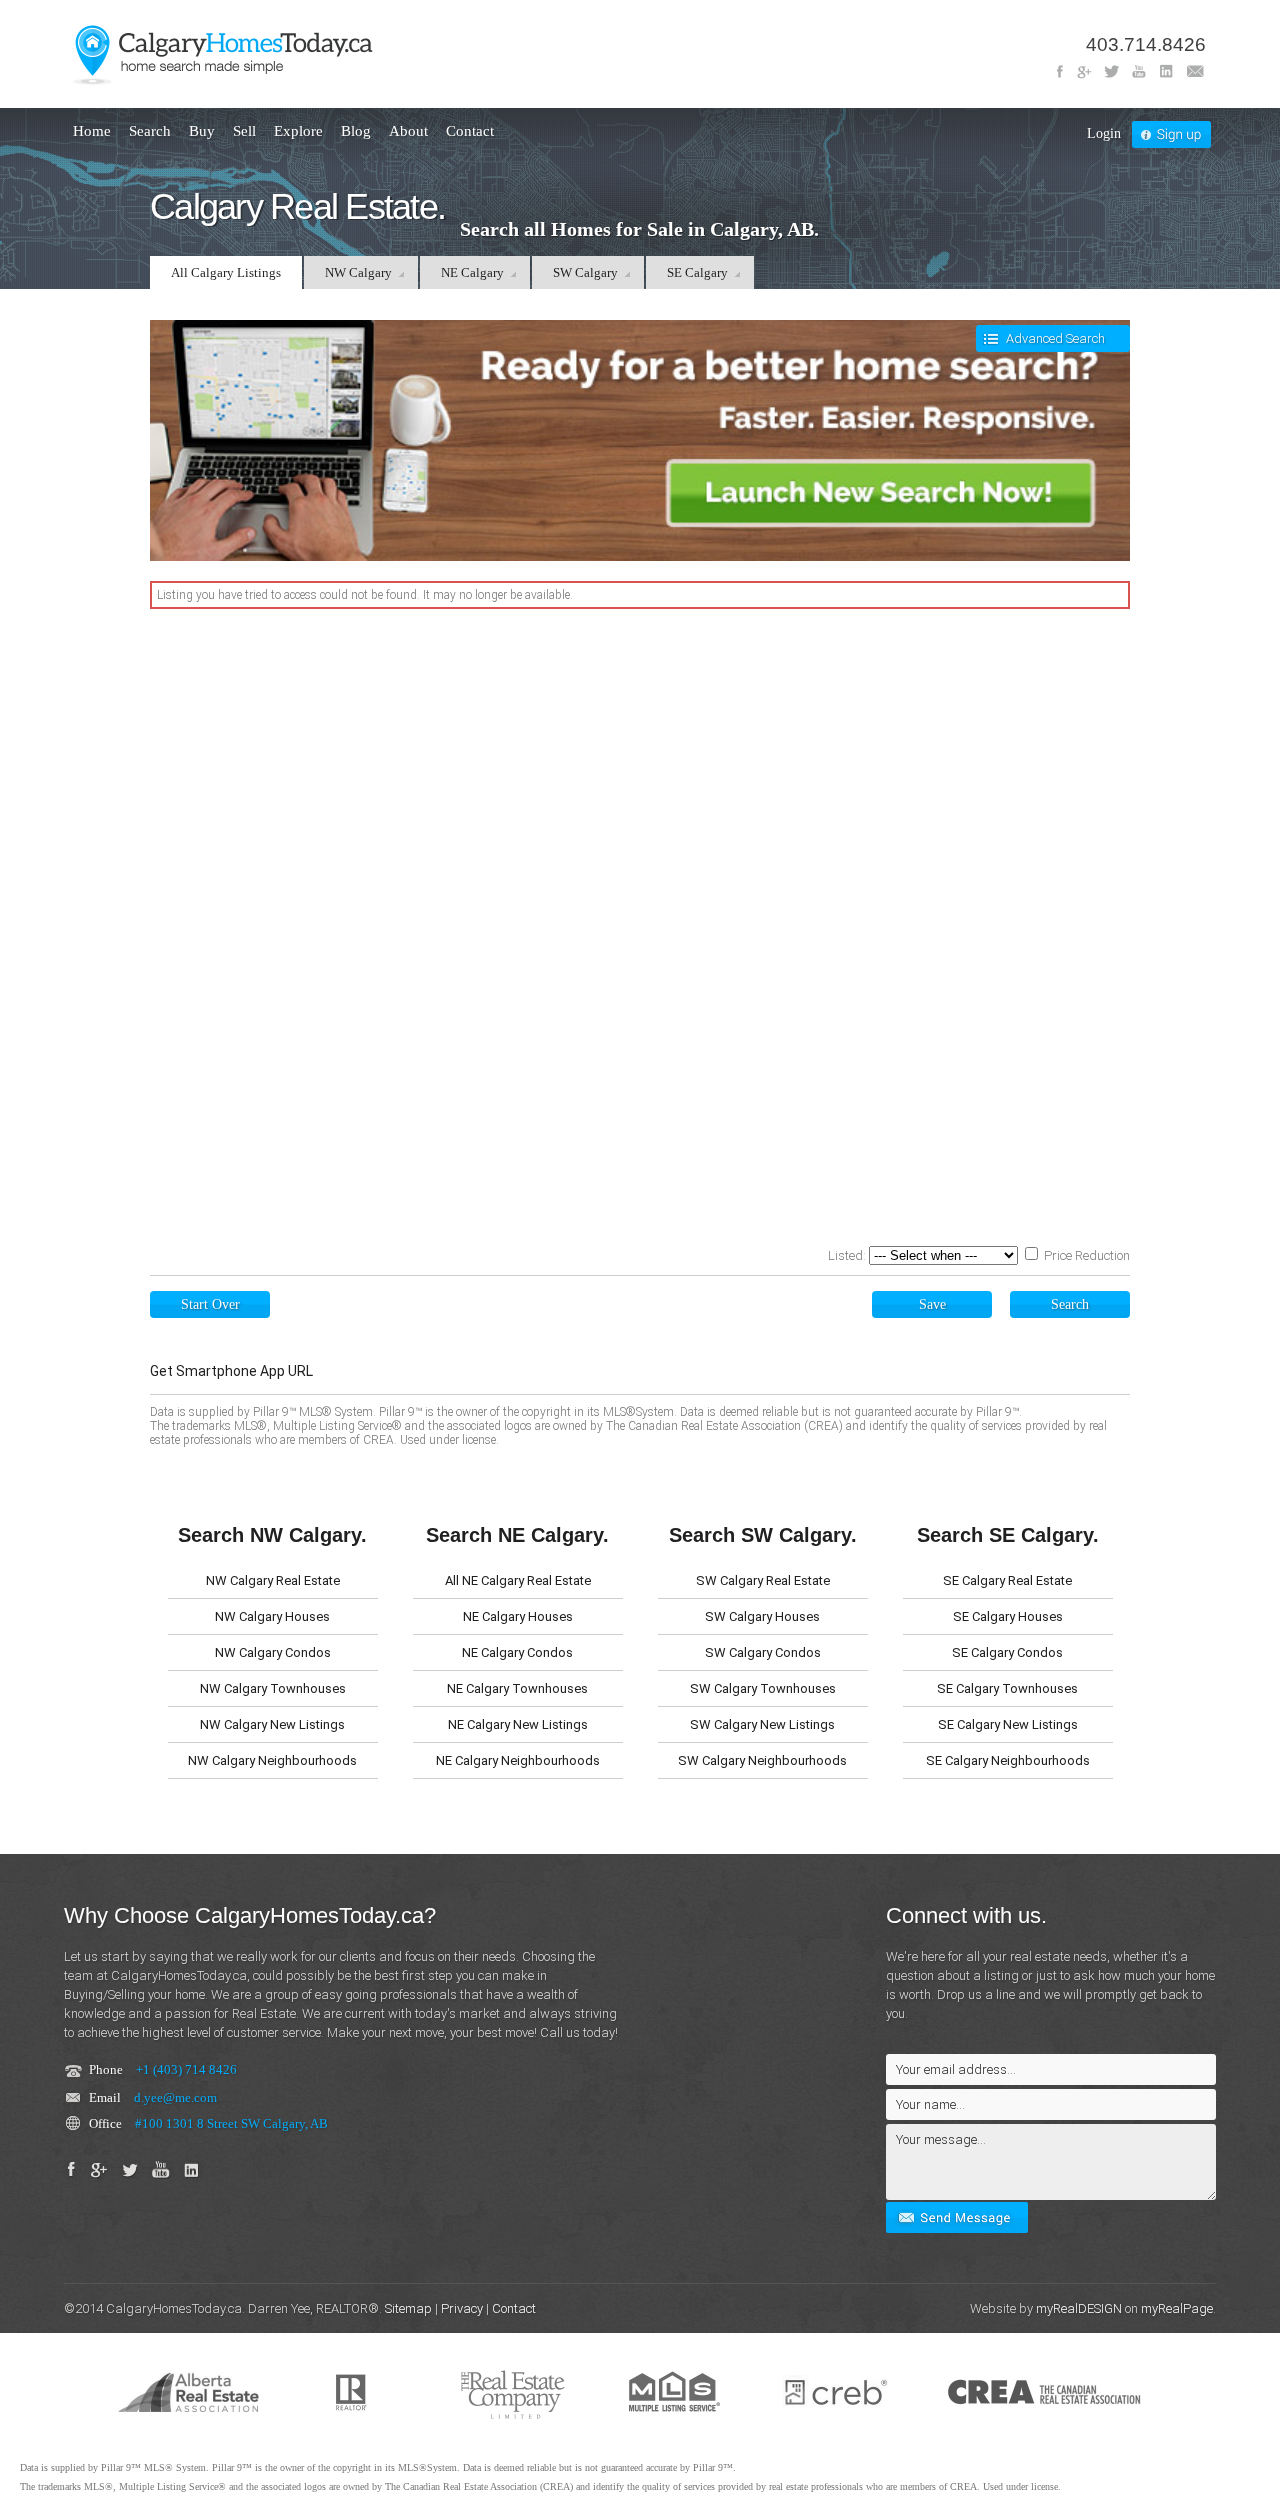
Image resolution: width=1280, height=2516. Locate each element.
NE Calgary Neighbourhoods (518, 1760)
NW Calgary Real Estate (273, 1580)
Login (1104, 133)
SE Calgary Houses (1008, 1616)
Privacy (462, 2308)
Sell (244, 131)
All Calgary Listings (226, 272)
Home (92, 131)
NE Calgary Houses (518, 1616)
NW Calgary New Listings (272, 1724)
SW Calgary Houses (762, 1616)
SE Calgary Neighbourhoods (1008, 1760)
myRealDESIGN (1079, 2308)
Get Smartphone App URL (231, 1371)
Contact (470, 131)
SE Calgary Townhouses (1007, 1688)
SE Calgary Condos (1007, 1652)
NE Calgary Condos (517, 1652)
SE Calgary (697, 272)
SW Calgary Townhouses (763, 1688)
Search (150, 131)
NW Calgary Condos (273, 1652)
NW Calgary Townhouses (273, 1688)
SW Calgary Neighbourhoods (762, 1760)
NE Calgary (472, 272)
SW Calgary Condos (763, 1652)
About (408, 131)
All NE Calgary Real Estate (518, 1580)
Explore (298, 131)
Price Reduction (1085, 1255)
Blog (356, 131)
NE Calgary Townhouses (517, 1688)
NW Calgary (358, 272)
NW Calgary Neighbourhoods (272, 1760)
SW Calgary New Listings (762, 1724)
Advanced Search (1055, 338)
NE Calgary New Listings (518, 1724)
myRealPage (1177, 2308)
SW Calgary (585, 272)
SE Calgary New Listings (1008, 1724)
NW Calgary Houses (272, 1616)
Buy (202, 131)
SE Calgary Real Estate (1007, 1580)
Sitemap (408, 2308)
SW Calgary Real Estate (763, 1580)
